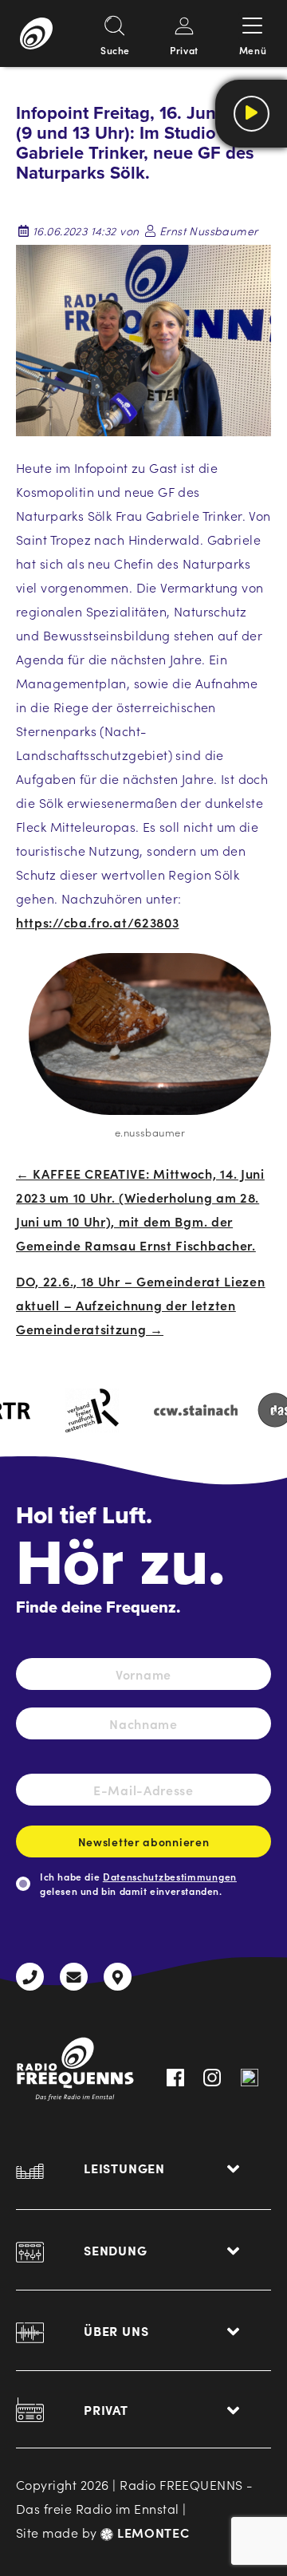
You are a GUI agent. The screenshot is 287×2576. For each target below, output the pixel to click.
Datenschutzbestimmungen (170, 1876)
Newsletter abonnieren (144, 1841)
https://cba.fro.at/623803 (98, 922)
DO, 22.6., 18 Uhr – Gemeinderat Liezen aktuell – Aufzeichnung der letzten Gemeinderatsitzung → (141, 1305)
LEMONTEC (151, 2532)
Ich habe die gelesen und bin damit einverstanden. (138, 1883)
